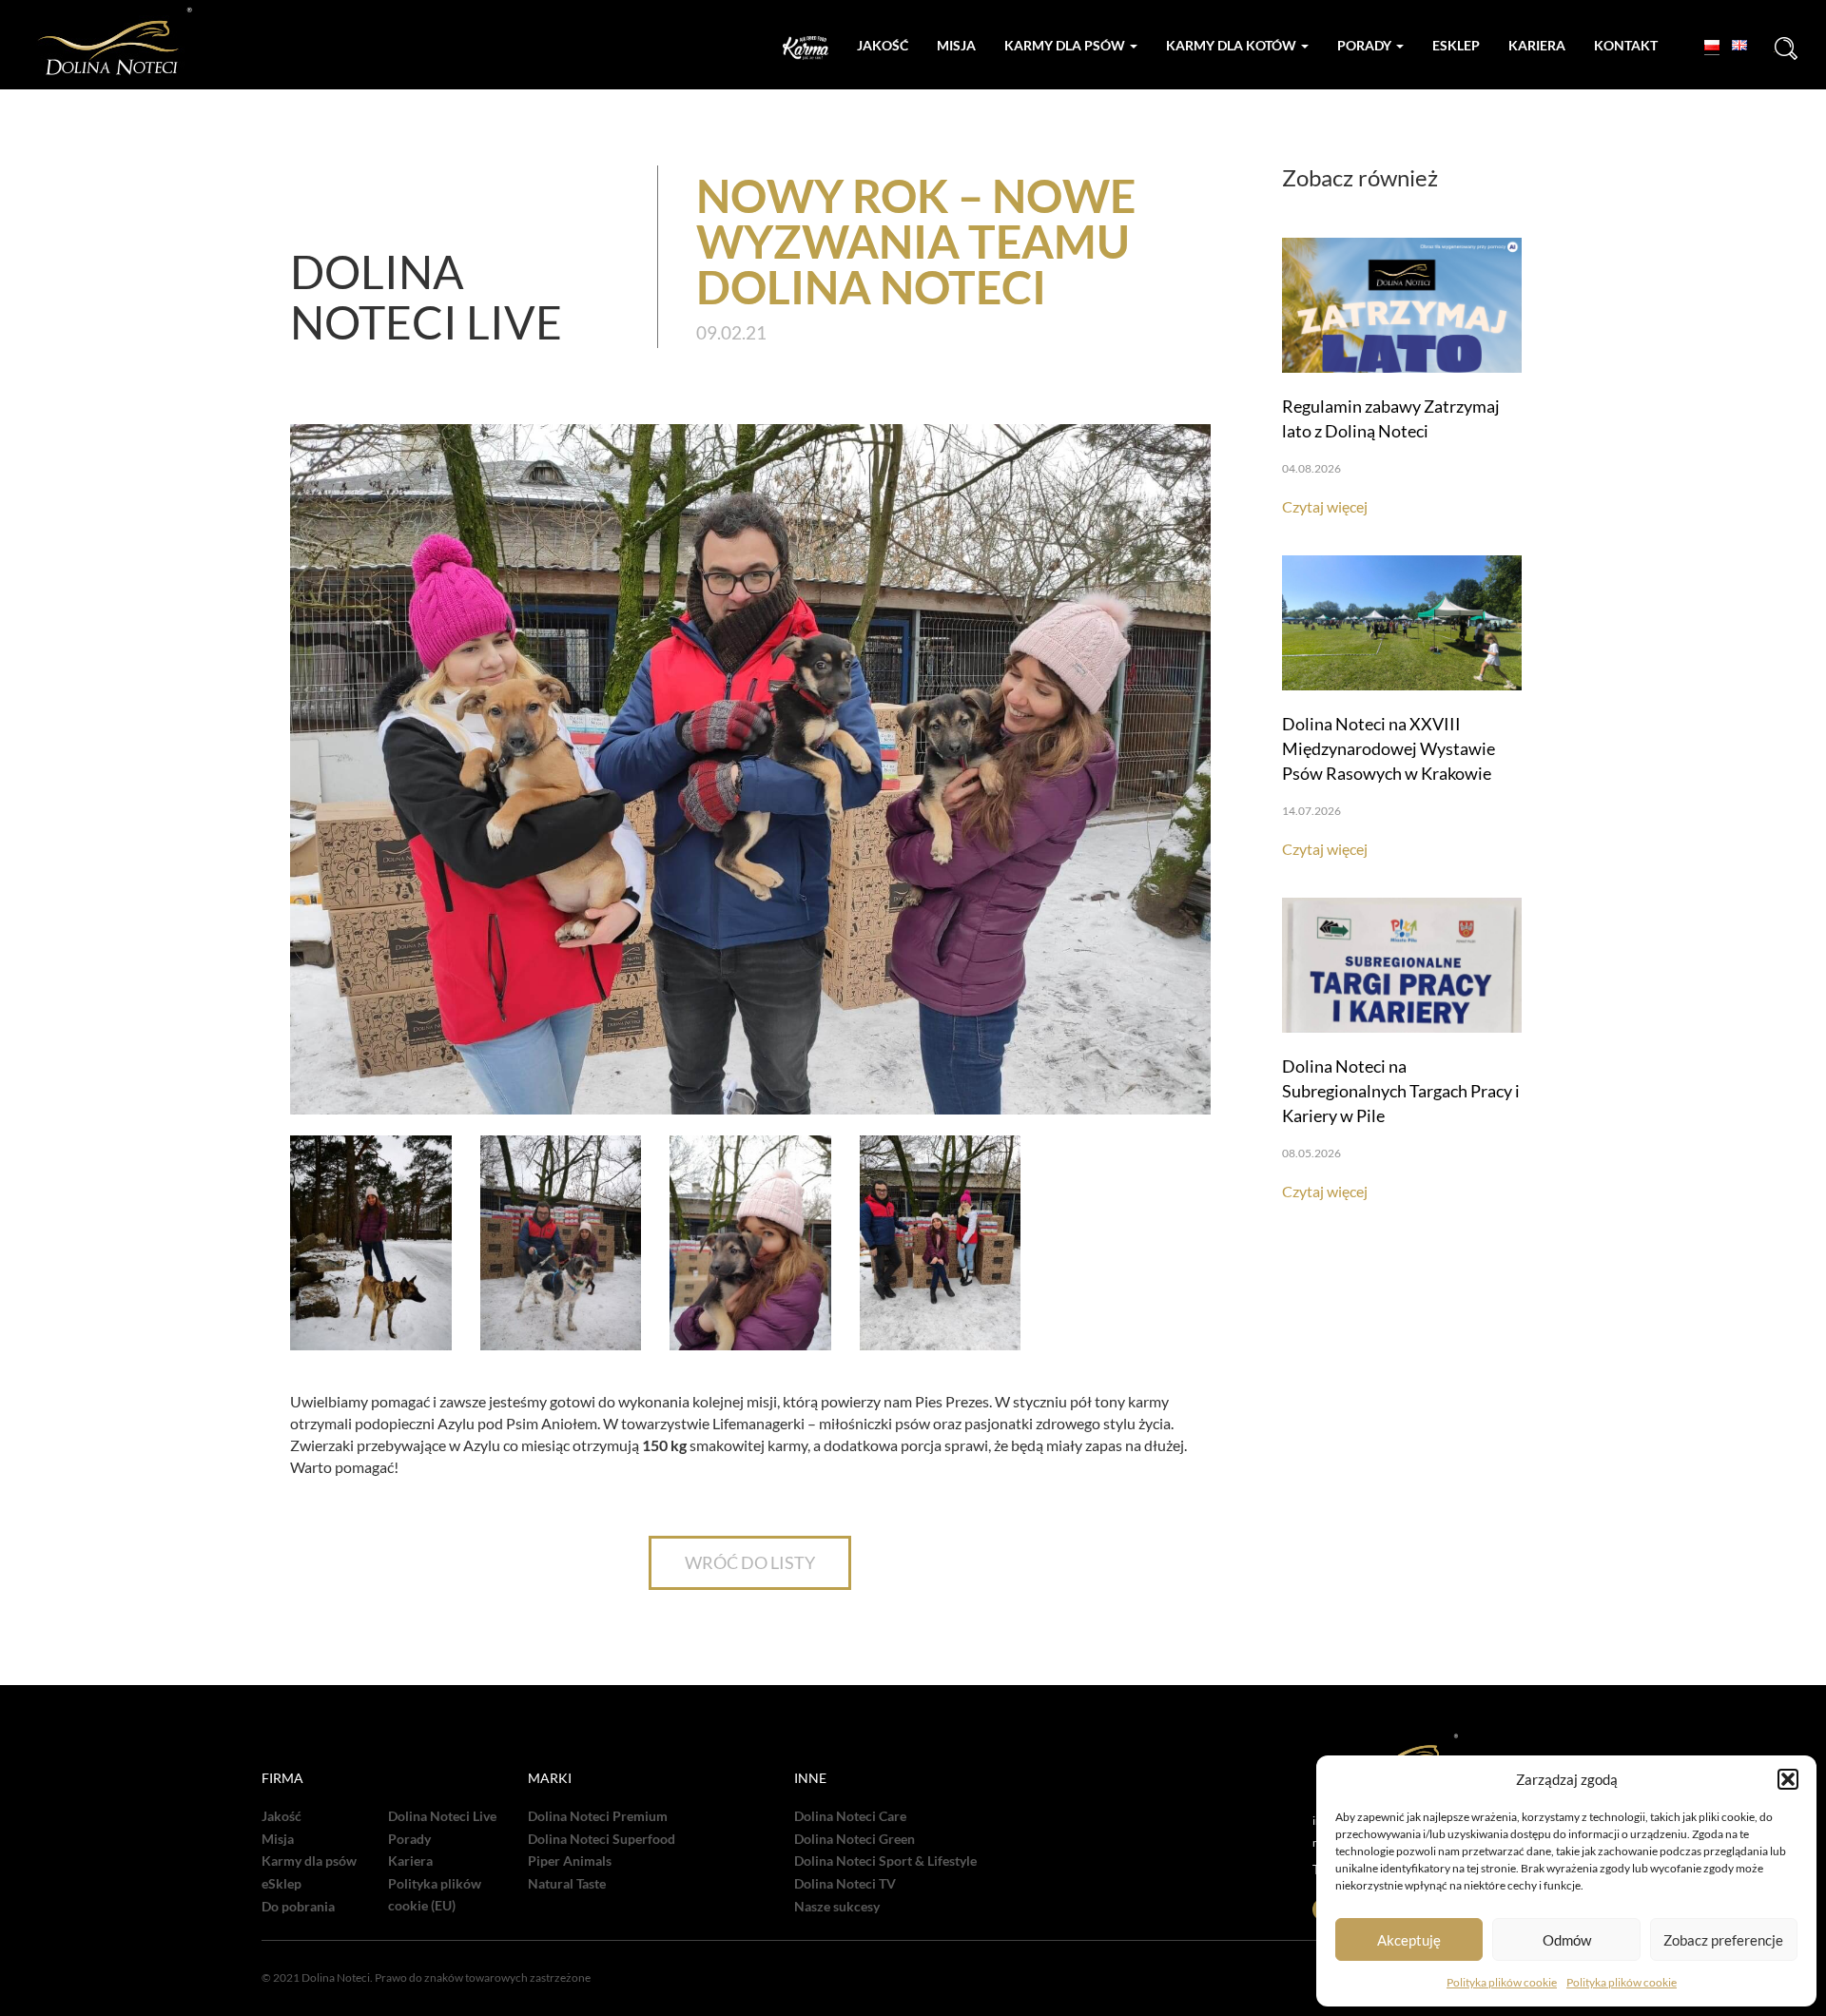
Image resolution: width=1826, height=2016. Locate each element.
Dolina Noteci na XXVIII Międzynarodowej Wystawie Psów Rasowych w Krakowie (1389, 748)
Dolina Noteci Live (442, 1816)
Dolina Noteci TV (845, 1884)
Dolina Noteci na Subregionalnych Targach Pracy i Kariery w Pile (1401, 1091)
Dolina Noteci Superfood (602, 1839)
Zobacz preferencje (1723, 1940)
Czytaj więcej (1325, 506)
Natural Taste (567, 1884)
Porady (1366, 45)
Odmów (1567, 1940)
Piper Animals (570, 1861)
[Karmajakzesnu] (806, 48)
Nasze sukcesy (837, 1907)
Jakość (883, 45)
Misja (956, 45)
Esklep (1456, 45)
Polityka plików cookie (1502, 1982)
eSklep (282, 1884)
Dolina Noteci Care (850, 1816)
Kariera (1537, 45)
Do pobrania (298, 1907)
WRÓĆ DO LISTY (750, 1562)
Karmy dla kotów (1233, 45)
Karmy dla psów (1066, 45)
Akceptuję (1409, 1940)
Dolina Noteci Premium (598, 1816)
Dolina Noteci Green (855, 1839)
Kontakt (1626, 45)
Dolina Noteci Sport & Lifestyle (885, 1861)
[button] (1788, 1779)
